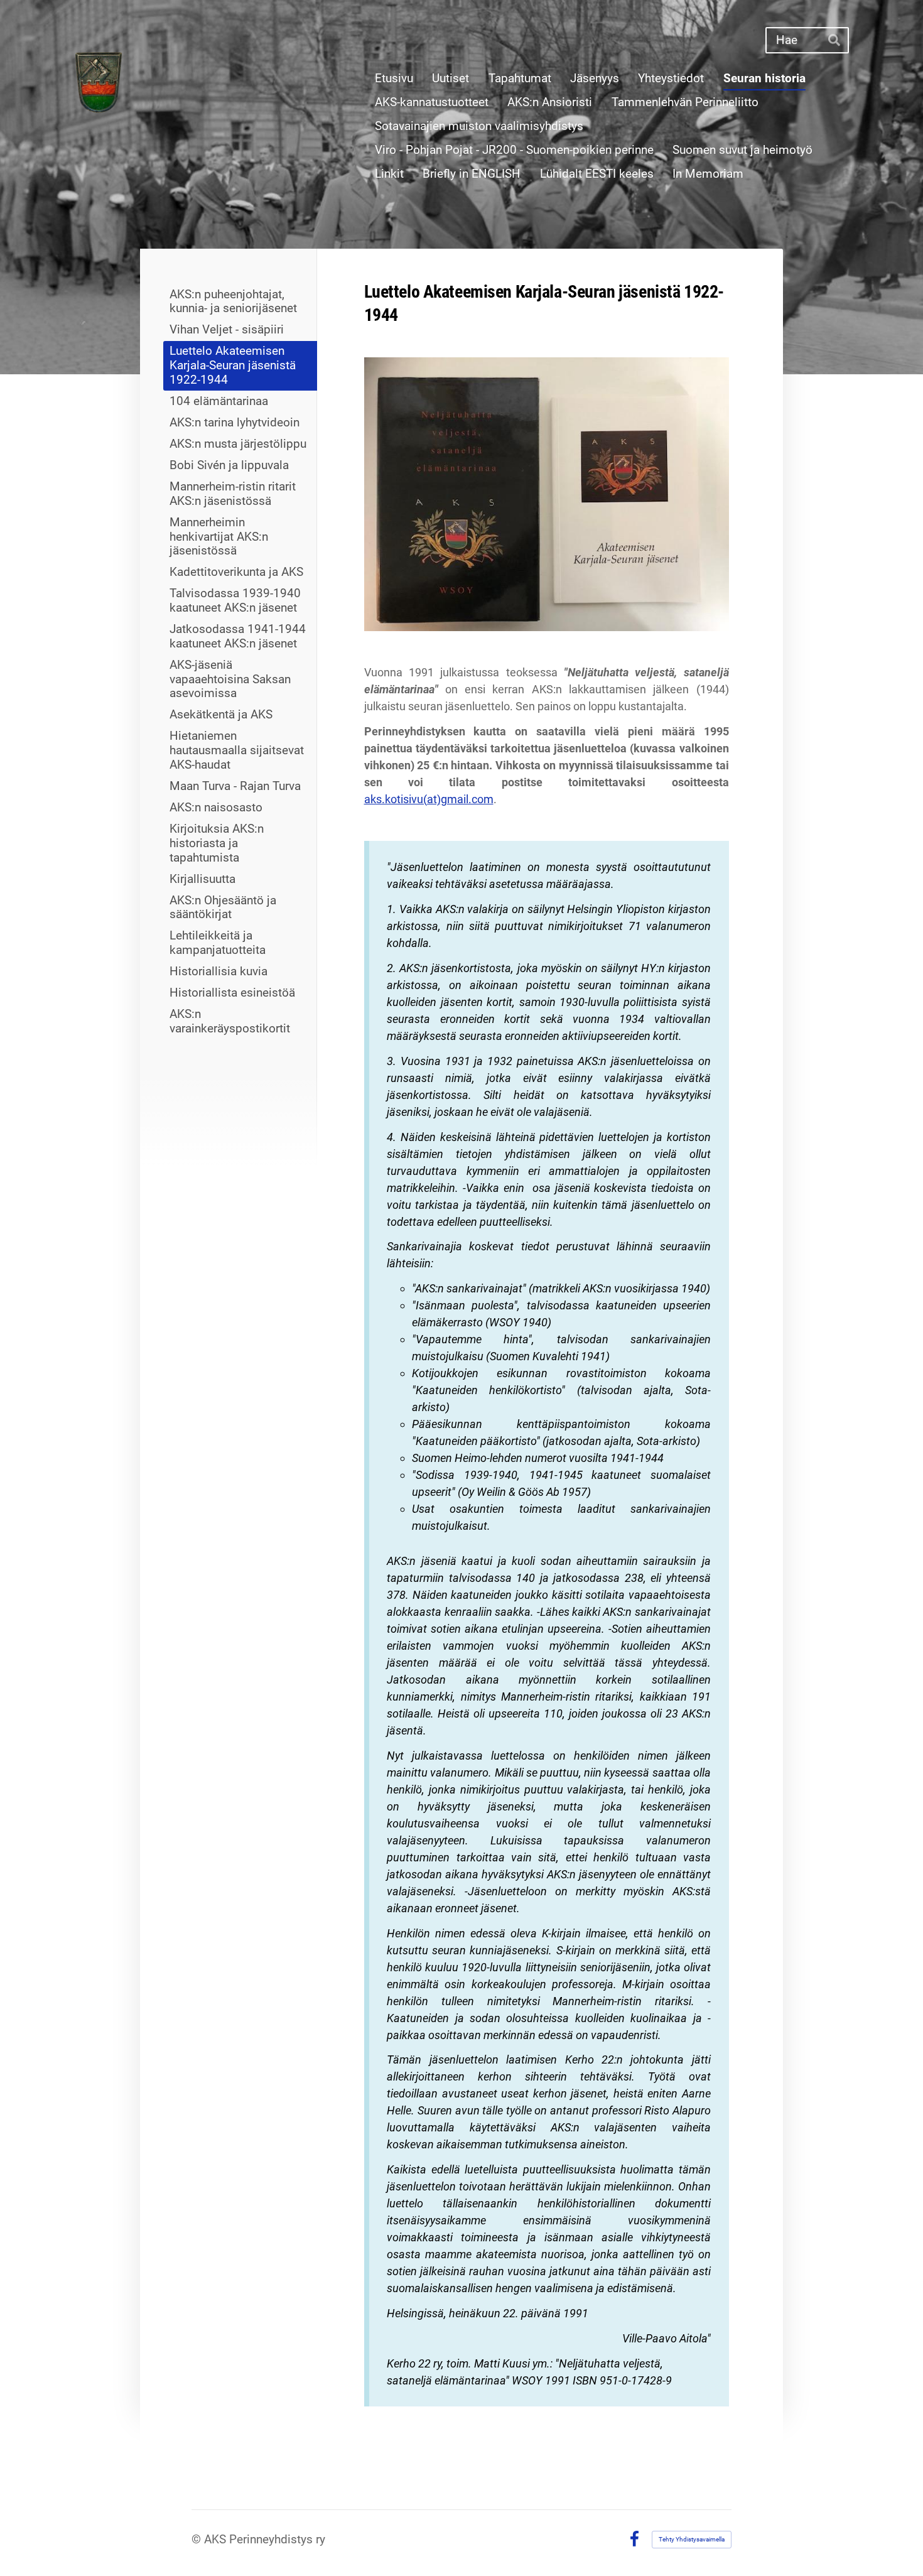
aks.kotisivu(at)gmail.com (429, 799)
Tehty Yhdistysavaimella (692, 2539)
